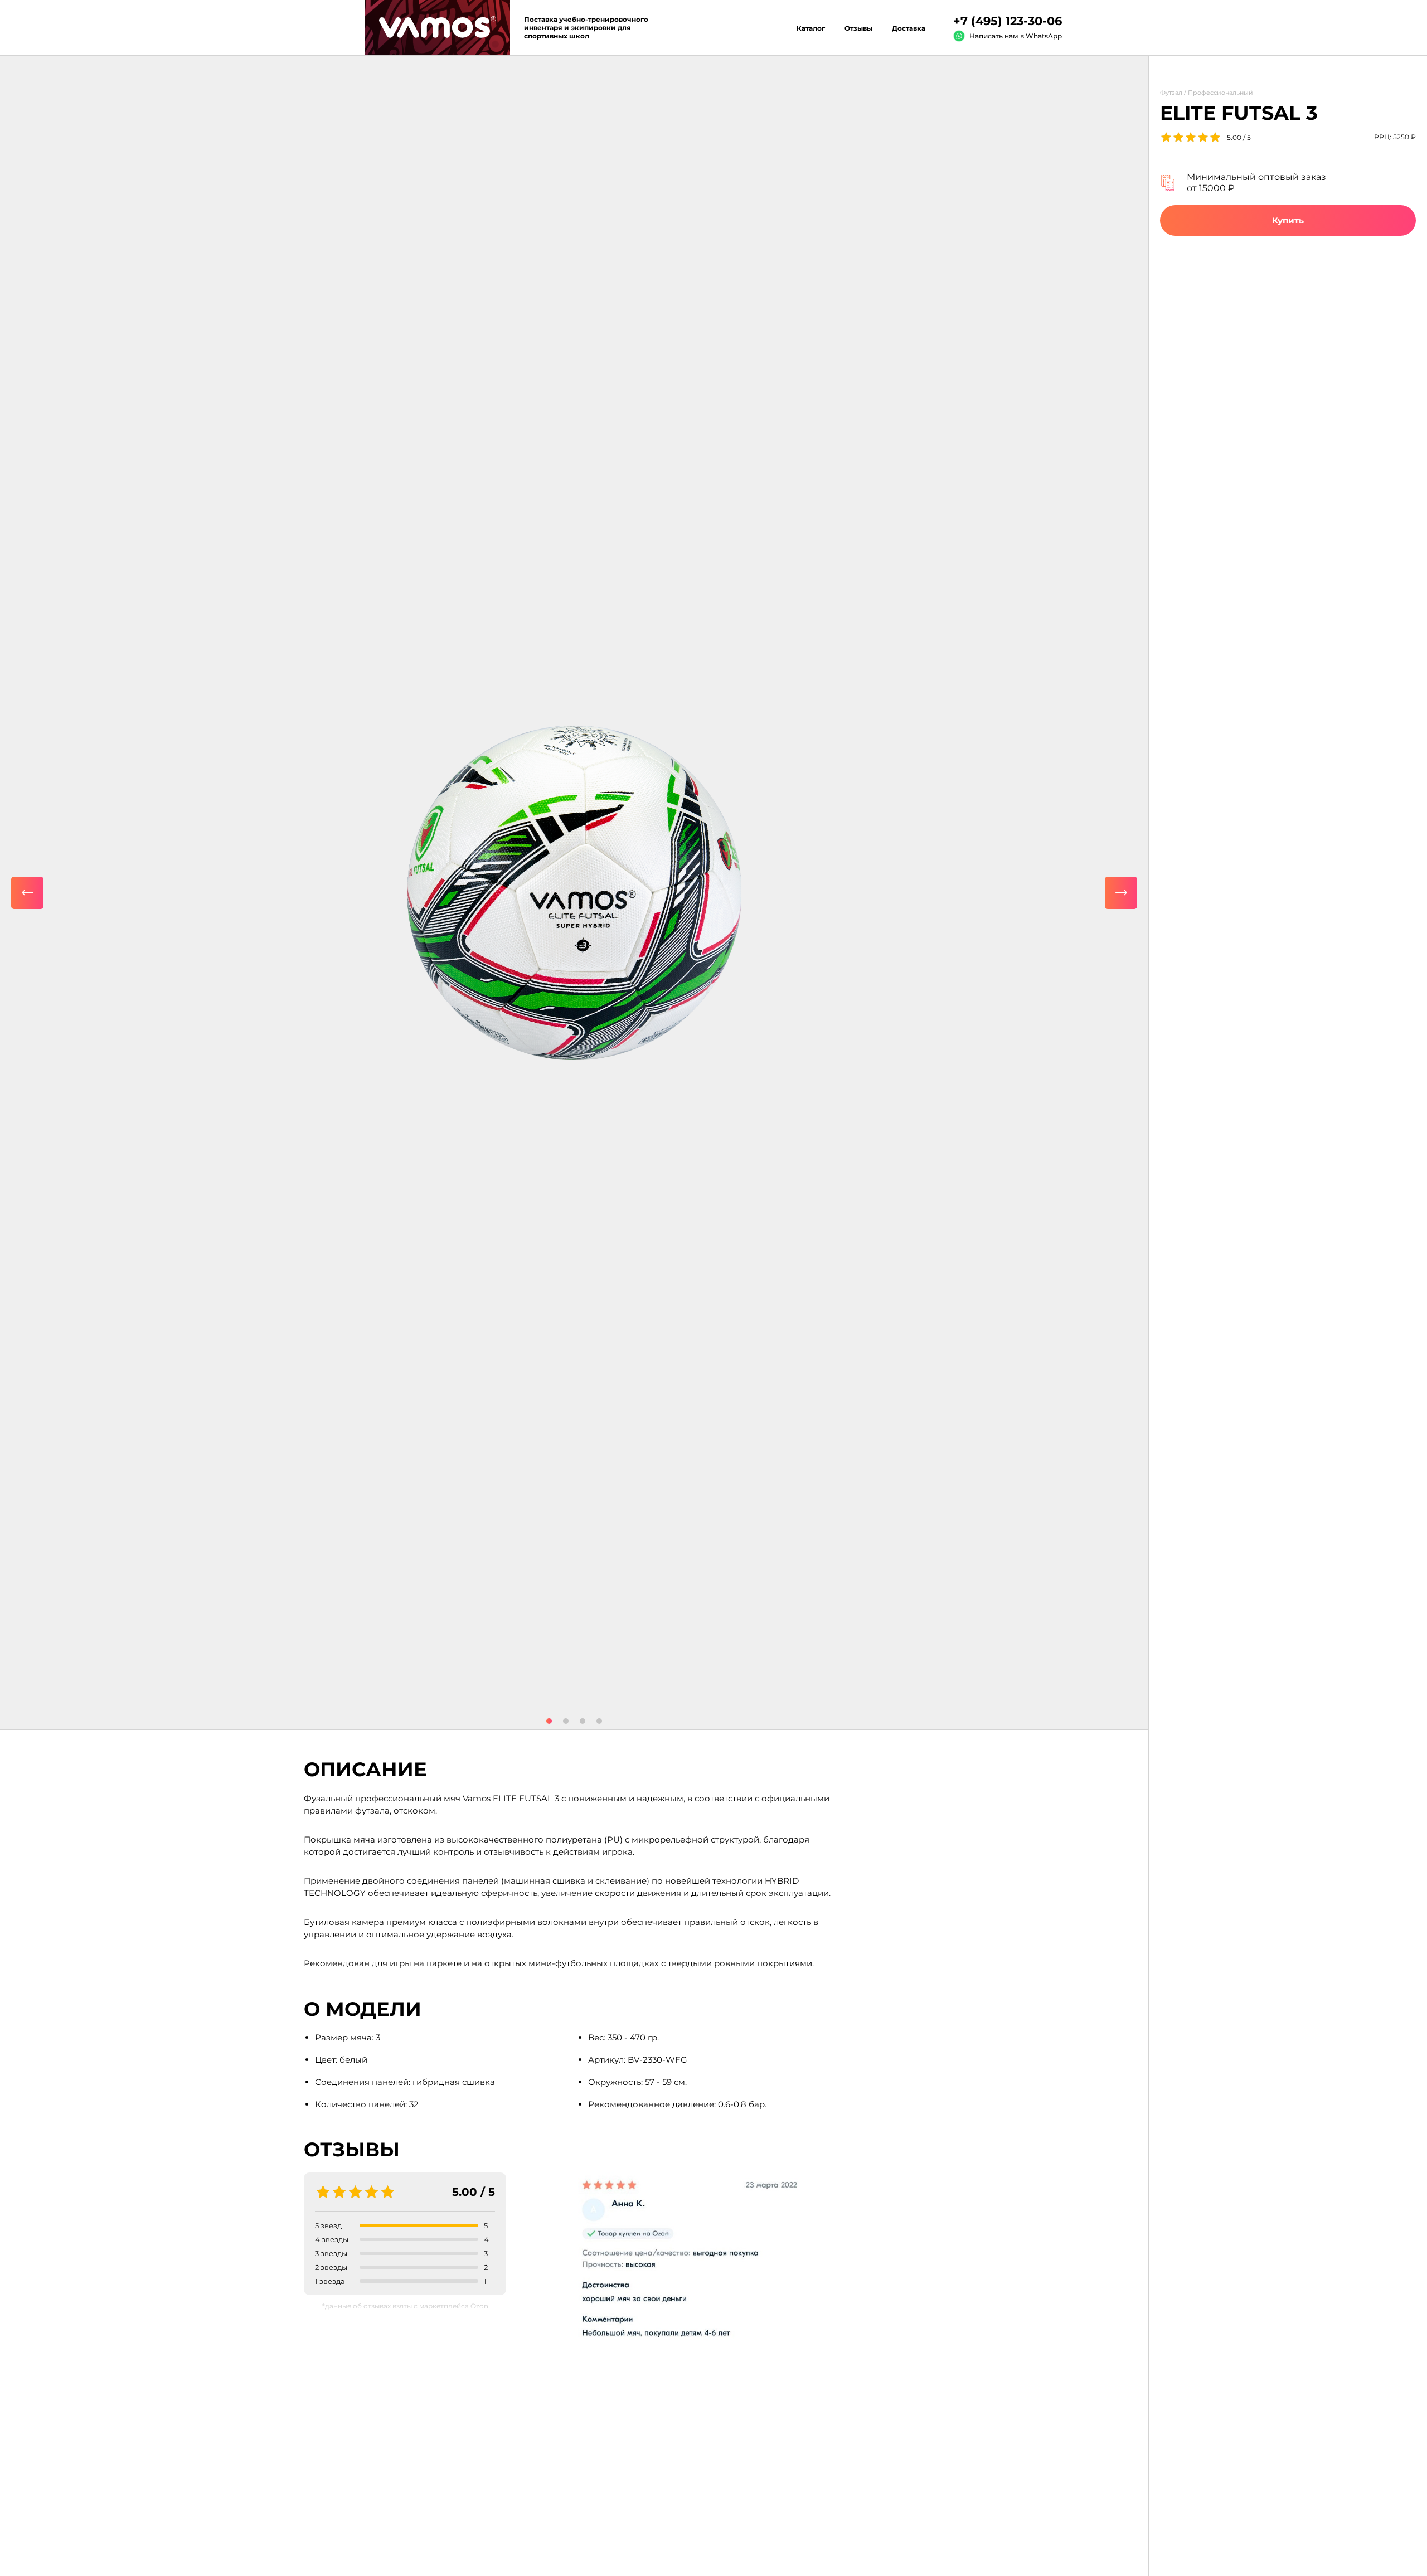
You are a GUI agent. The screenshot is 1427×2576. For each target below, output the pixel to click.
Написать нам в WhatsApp (1016, 36)
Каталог (811, 28)
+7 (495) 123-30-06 (1008, 21)
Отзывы (858, 28)
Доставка (909, 28)
